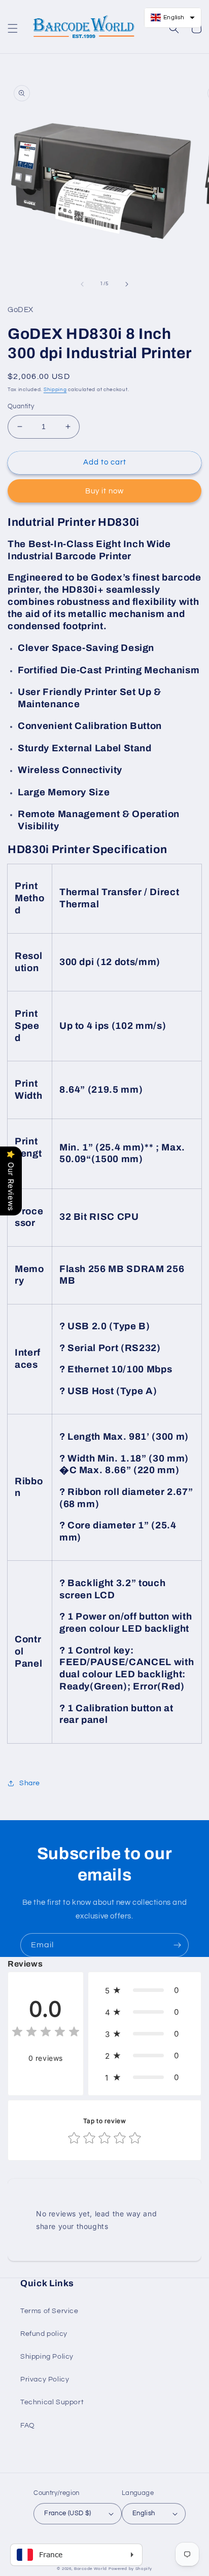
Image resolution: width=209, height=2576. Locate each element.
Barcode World (91, 2569)
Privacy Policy (45, 2379)
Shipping (55, 390)
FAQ (28, 2426)
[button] (13, 28)
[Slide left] (82, 284)
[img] (46, 2033)
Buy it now (104, 491)
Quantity (21, 406)
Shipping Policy (47, 2357)
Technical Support (52, 2402)
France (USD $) (68, 2513)
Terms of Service (49, 2311)
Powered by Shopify (130, 2569)
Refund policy (44, 2334)
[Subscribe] (177, 1945)
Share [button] (30, 1783)
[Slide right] (127, 284)
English (144, 2513)
